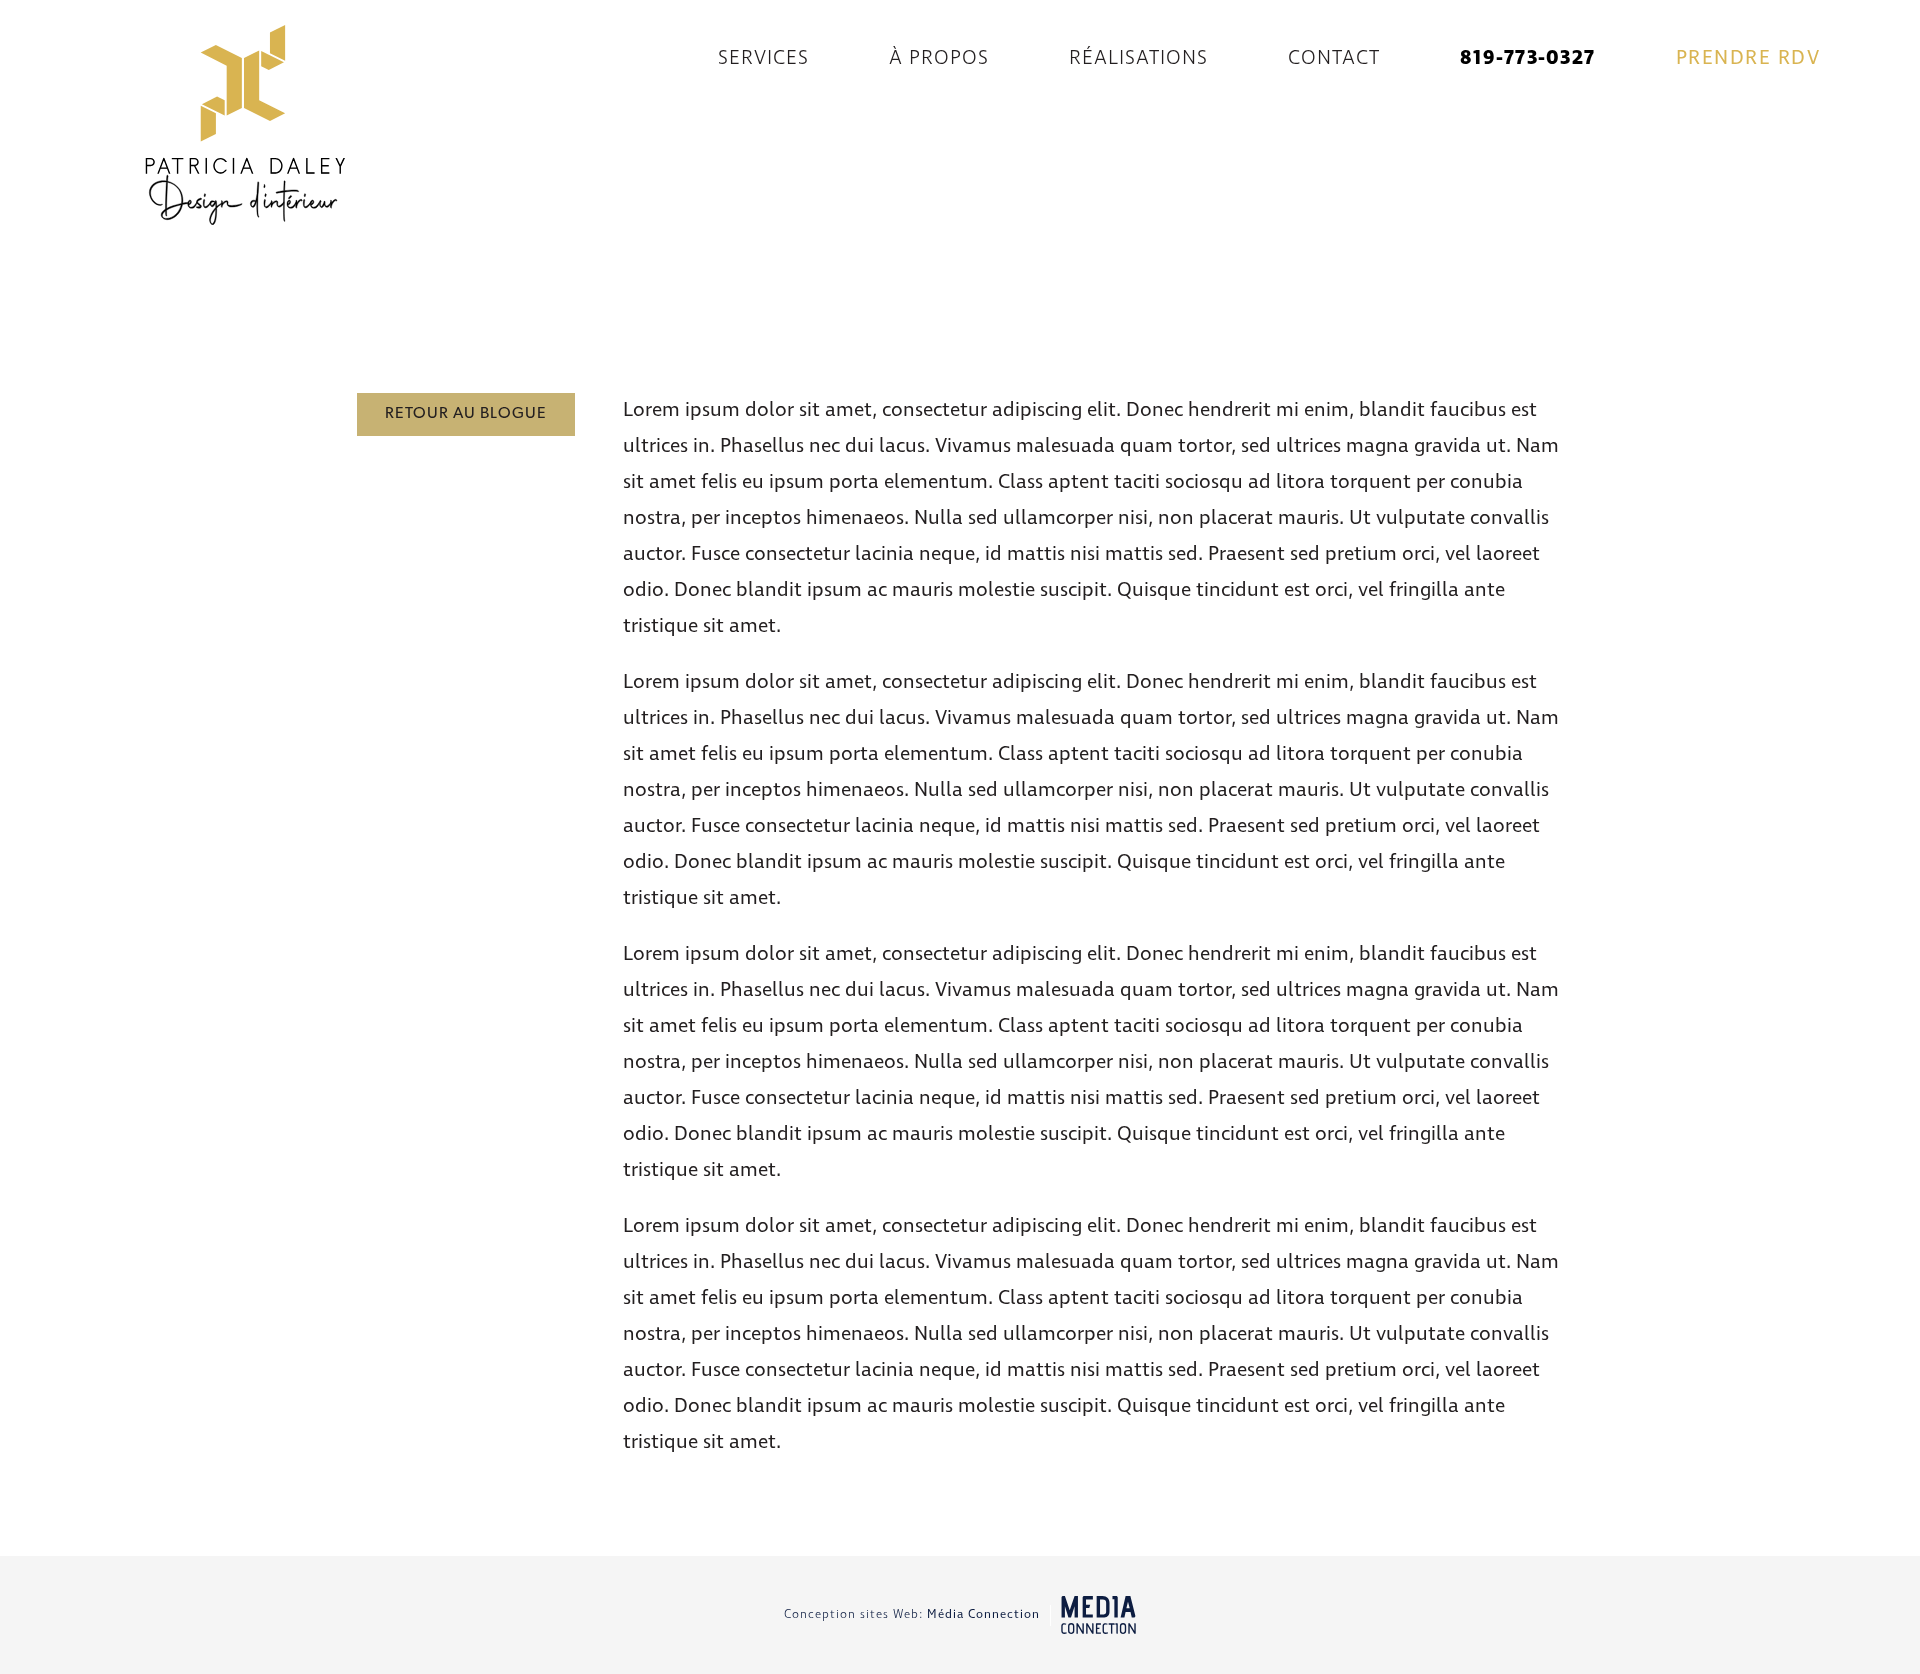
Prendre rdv (1748, 58)
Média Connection (983, 1615)
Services (763, 58)
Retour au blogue (466, 414)
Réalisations (1138, 58)
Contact (1334, 58)
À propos (939, 58)
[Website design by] (1098, 1615)
